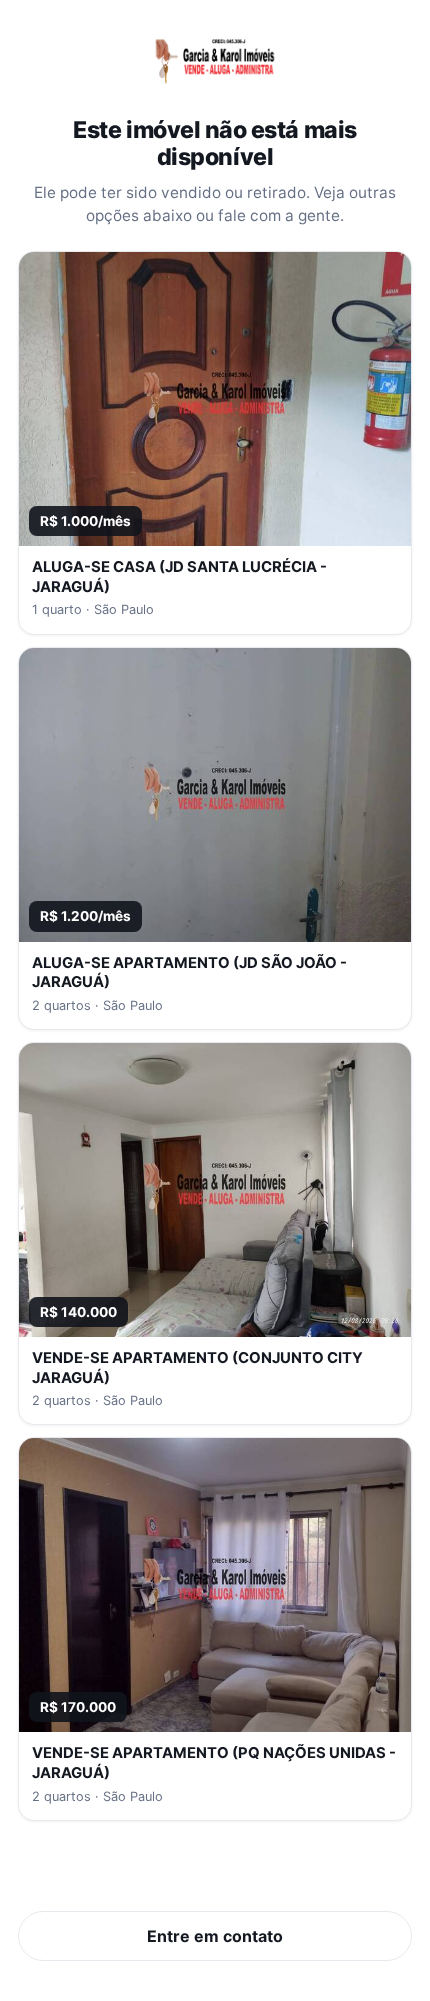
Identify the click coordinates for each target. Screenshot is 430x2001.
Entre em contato (215, 1936)
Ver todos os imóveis (215, 1874)
